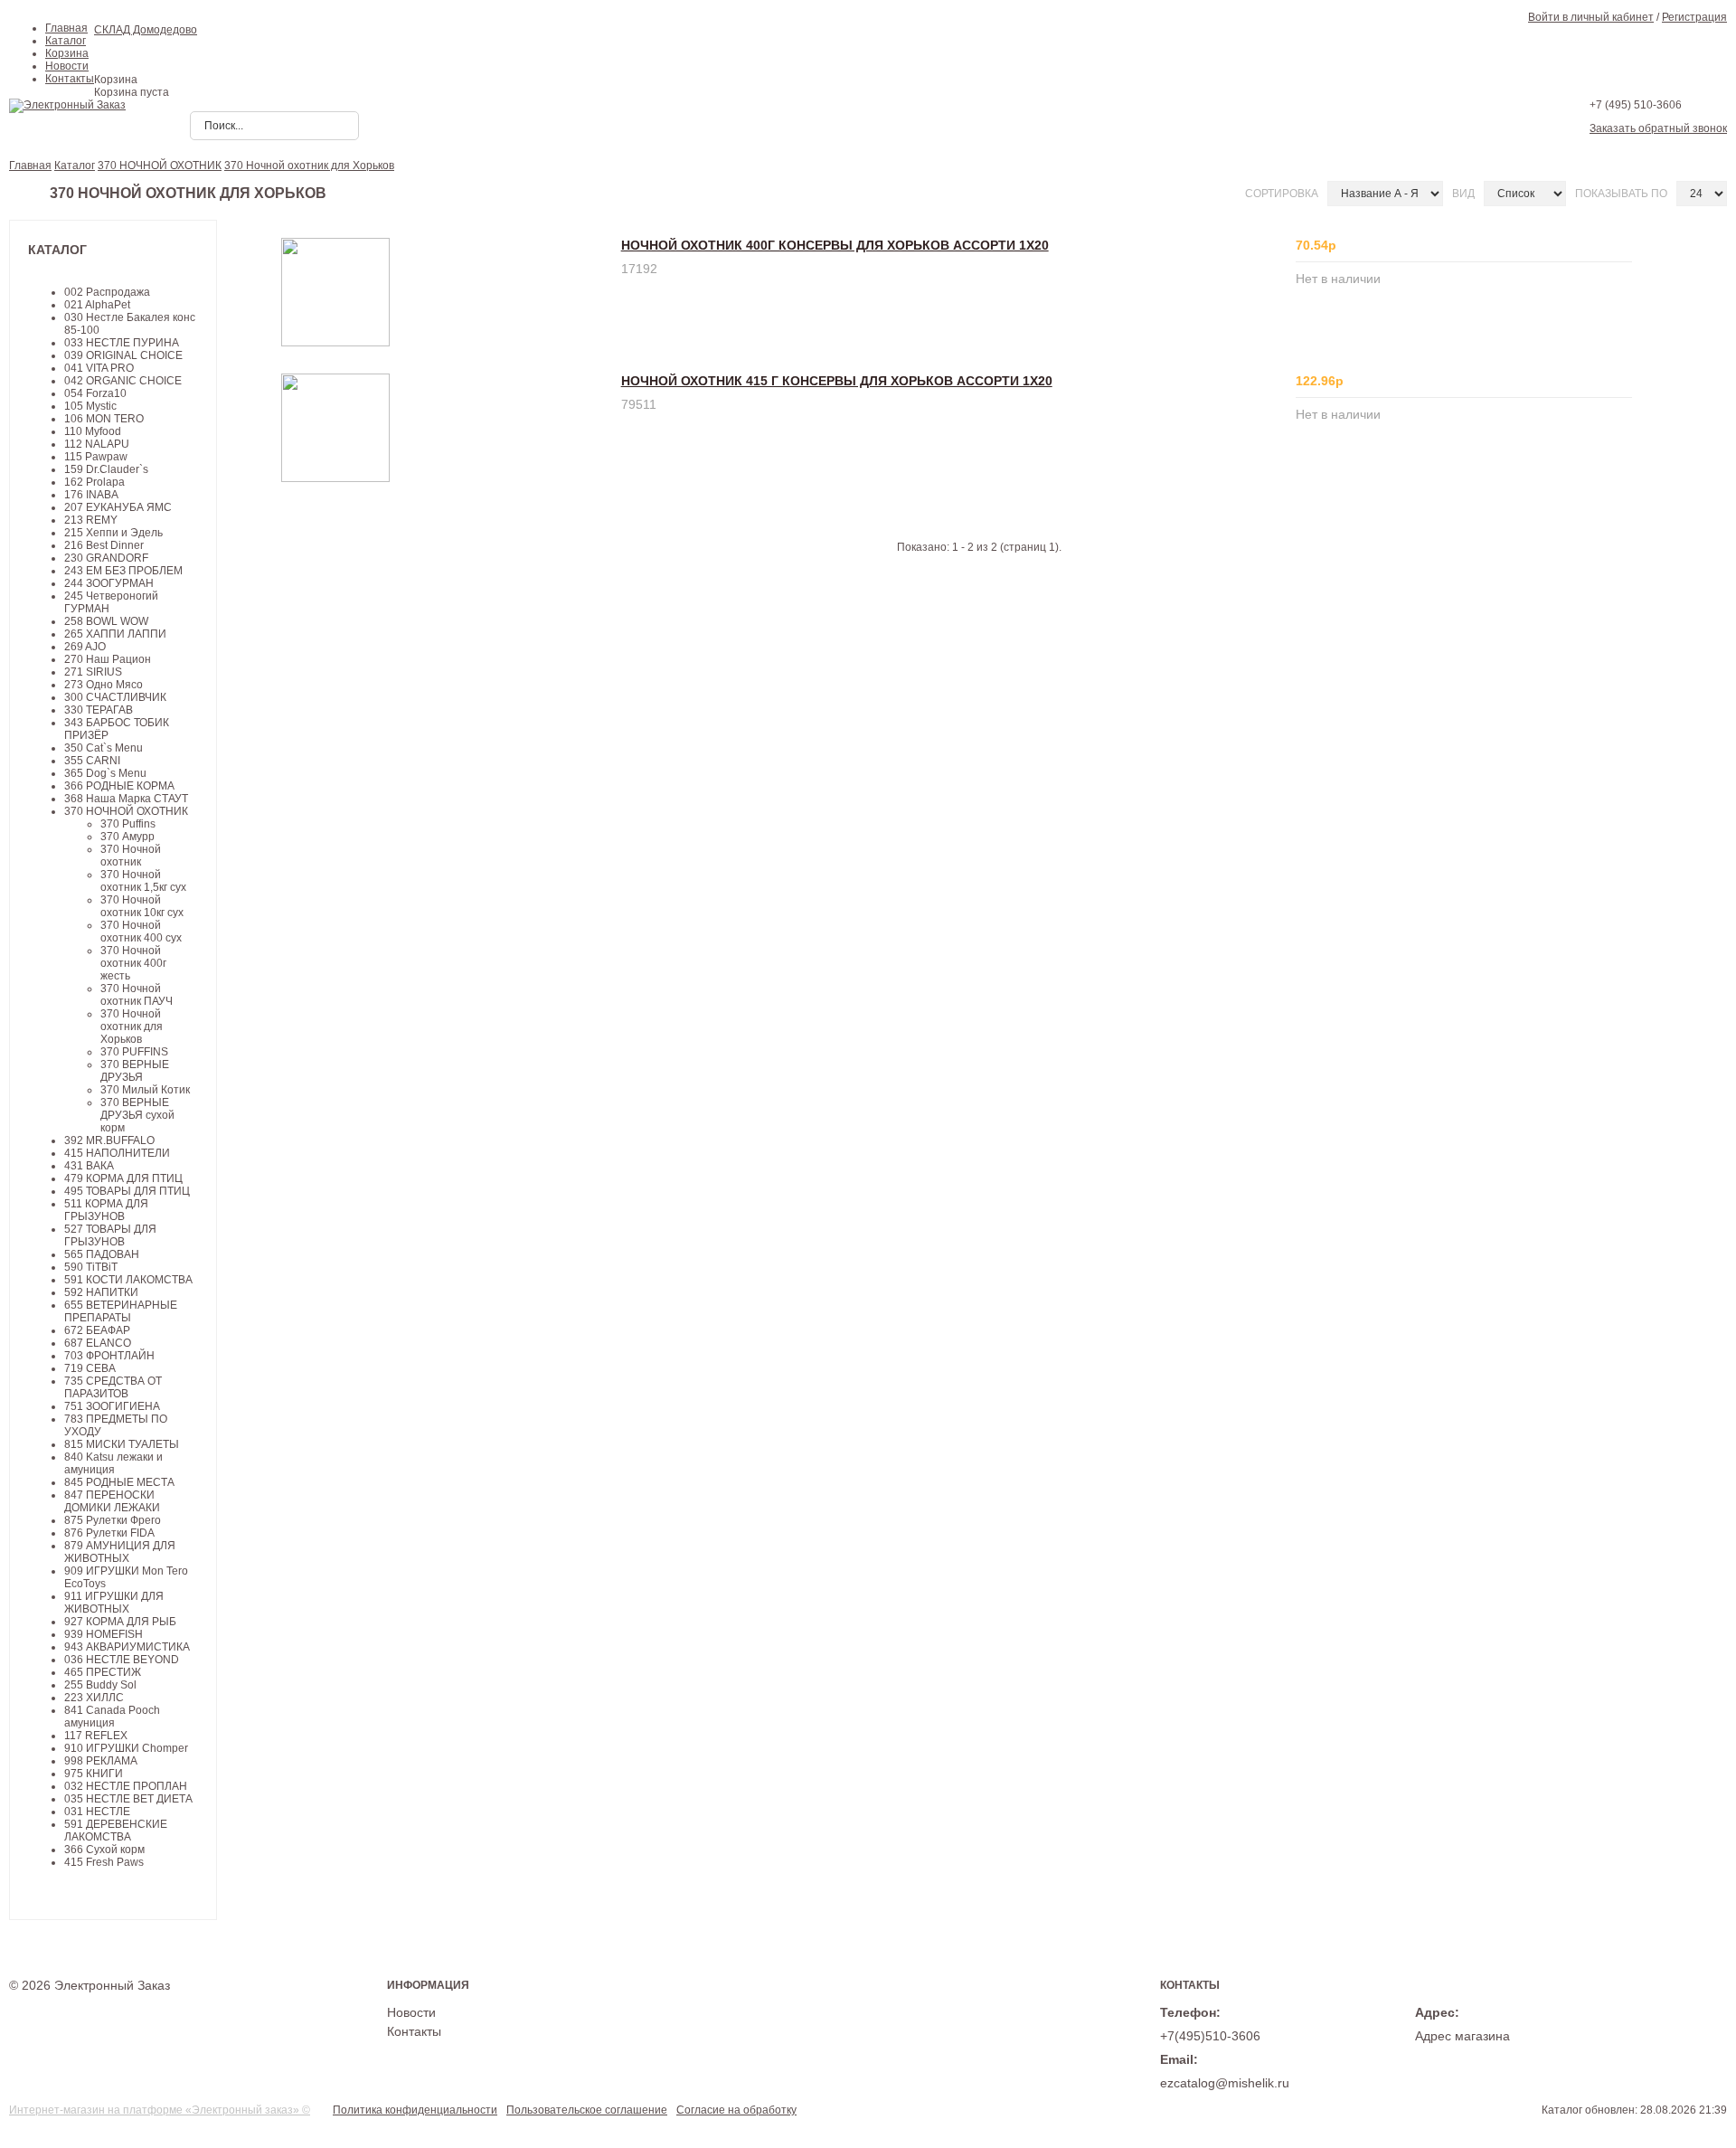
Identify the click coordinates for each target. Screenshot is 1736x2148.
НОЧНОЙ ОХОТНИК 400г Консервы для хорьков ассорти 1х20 (835, 245)
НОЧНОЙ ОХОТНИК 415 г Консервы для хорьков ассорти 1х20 (837, 381)
